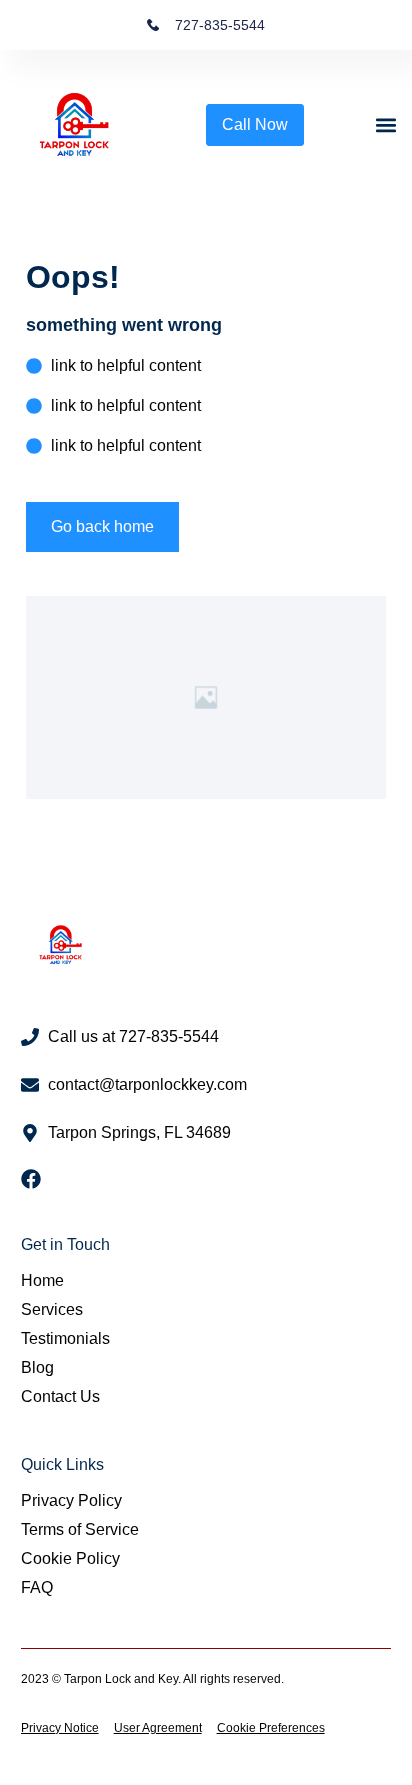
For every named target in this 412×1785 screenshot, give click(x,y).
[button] (385, 125)
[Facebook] (31, 1179)
